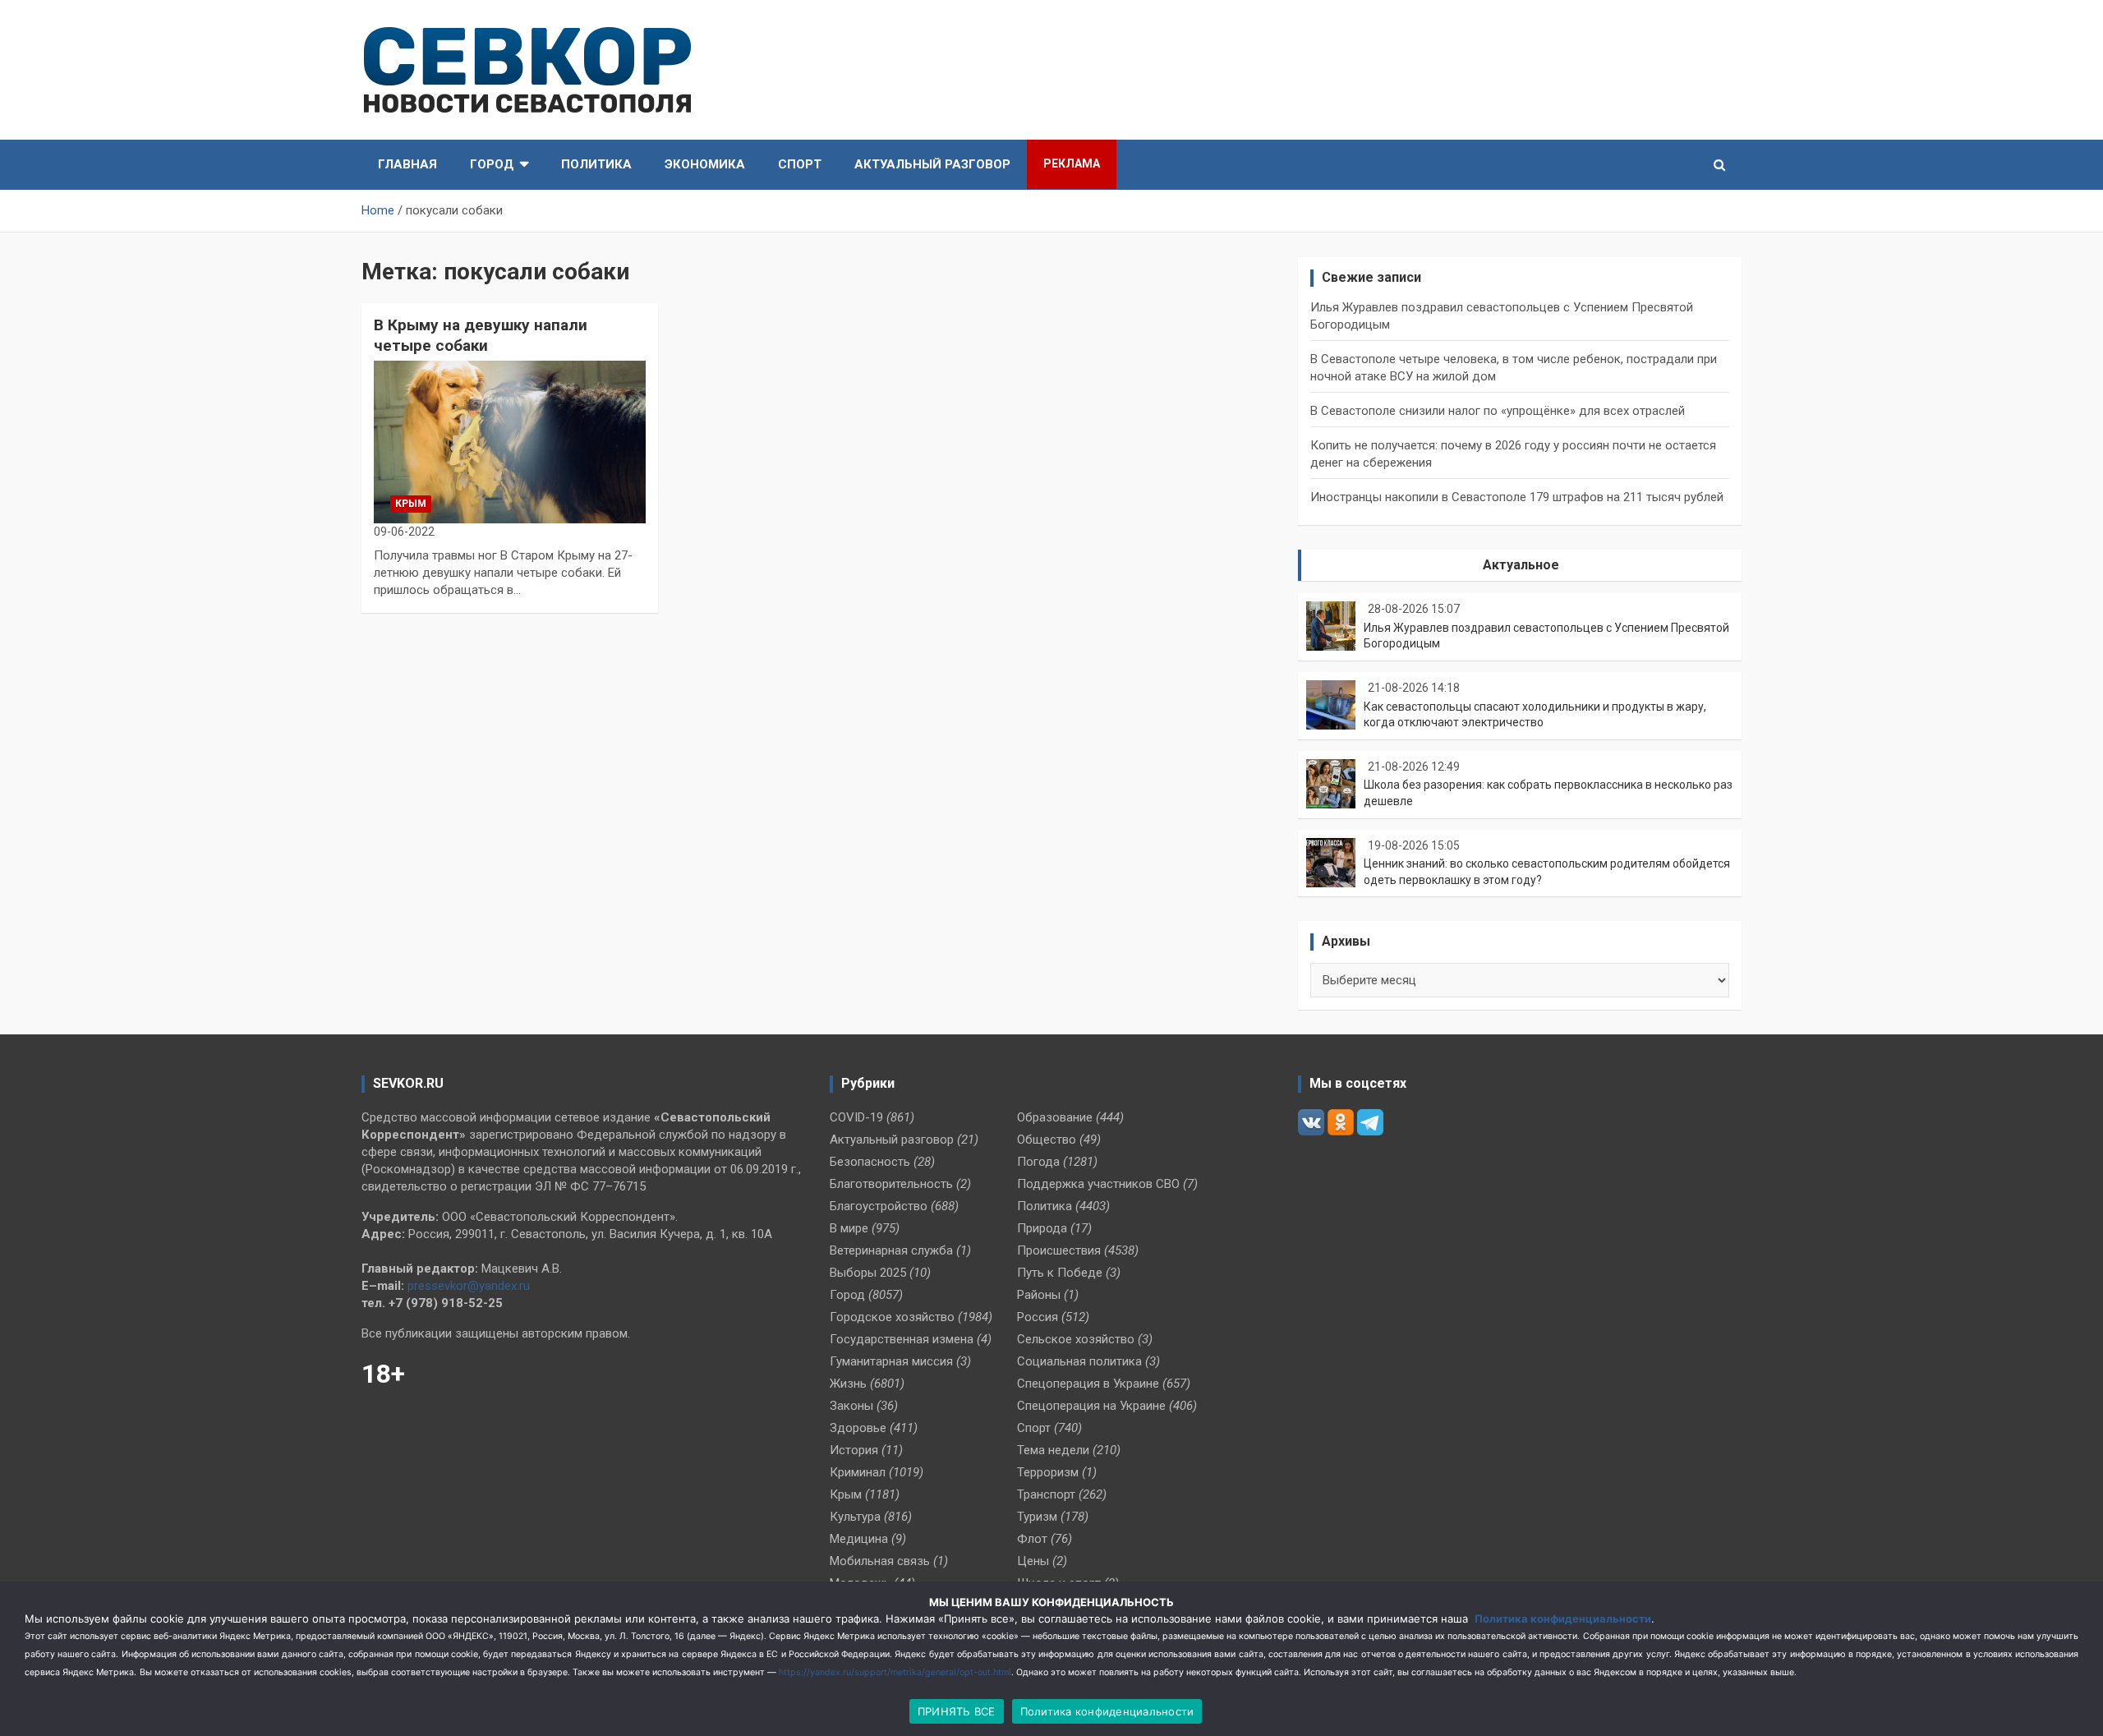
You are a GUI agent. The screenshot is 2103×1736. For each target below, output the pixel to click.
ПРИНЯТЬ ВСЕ (957, 1711)
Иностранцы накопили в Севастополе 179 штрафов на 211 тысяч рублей (1517, 497)
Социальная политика (1079, 1361)
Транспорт (1046, 1494)
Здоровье (858, 1428)
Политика (596, 164)
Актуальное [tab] (1521, 565)
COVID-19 (856, 1117)
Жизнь (848, 1384)
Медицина (859, 1539)
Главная (407, 164)
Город (492, 164)
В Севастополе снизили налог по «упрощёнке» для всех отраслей (1498, 411)
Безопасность (870, 1162)
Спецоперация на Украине (1091, 1406)
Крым (411, 504)
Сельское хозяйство (1076, 1339)
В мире (849, 1228)
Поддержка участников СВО (1098, 1184)
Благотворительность (891, 1184)
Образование (1055, 1117)
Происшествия (1059, 1250)
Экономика (705, 164)
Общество (1047, 1140)
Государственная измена (902, 1339)
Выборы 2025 (868, 1273)
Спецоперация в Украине (1088, 1384)
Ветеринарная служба (891, 1250)
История (854, 1450)
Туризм (1037, 1517)
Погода (1038, 1162)
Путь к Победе (1060, 1273)
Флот (1032, 1539)
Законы (851, 1406)
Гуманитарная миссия (891, 1361)
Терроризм (1048, 1472)
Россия (1038, 1317)
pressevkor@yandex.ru (469, 1286)
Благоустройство (879, 1206)
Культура (855, 1517)
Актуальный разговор (932, 164)
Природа (1042, 1228)
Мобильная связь (880, 1561)
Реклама (1072, 163)
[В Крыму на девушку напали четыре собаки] (510, 442)
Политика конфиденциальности (1563, 1619)
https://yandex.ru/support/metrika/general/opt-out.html (895, 1672)
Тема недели (1053, 1450)
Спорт (800, 164)
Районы (1039, 1295)
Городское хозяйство (892, 1317)
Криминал (858, 1472)
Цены (1033, 1561)
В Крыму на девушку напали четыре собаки (481, 335)
